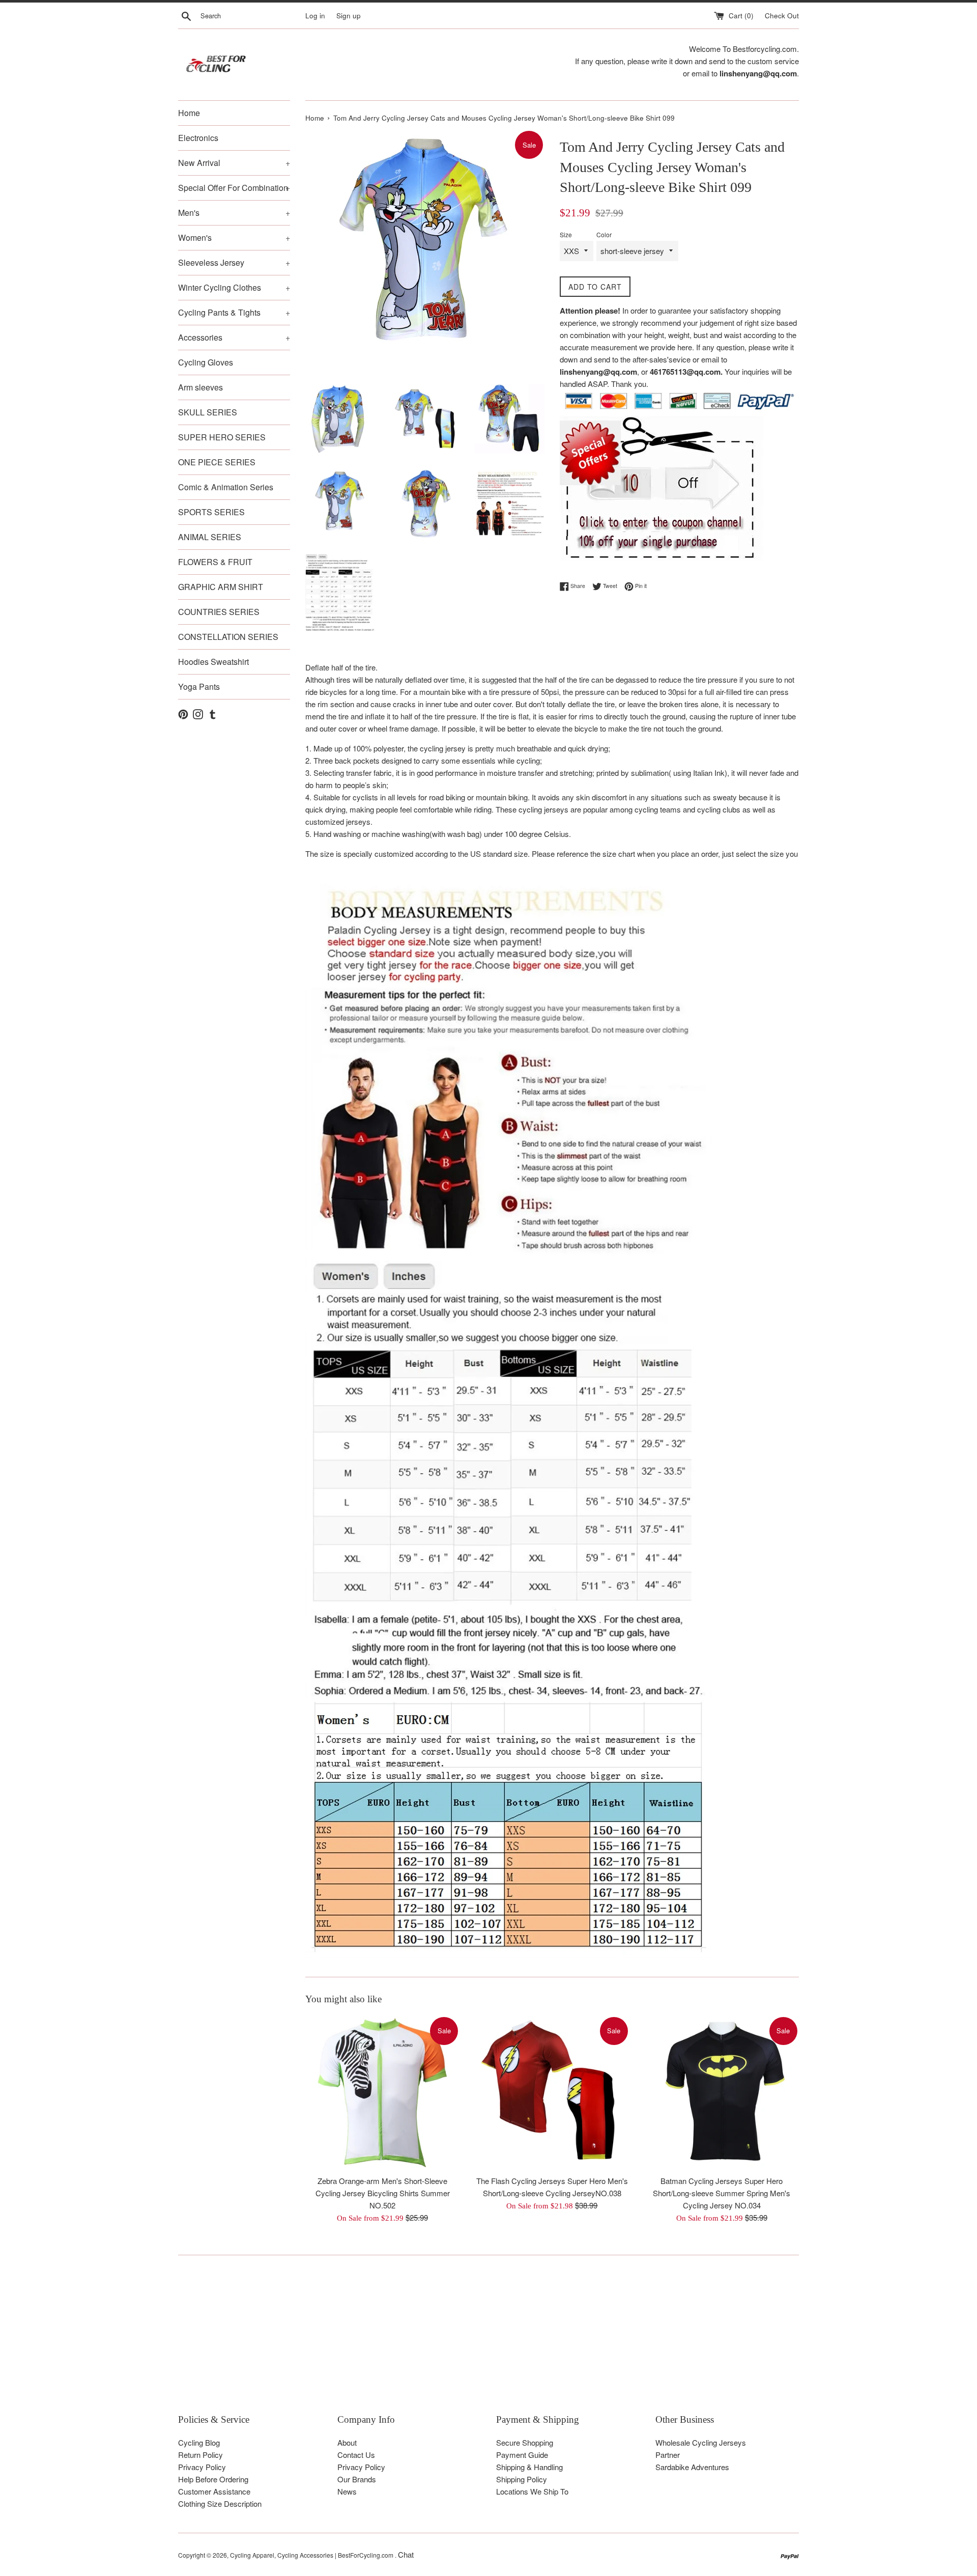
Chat (406, 2554)
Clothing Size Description (220, 2503)
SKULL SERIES (208, 412)
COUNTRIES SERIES (219, 612)
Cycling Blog (199, 2442)
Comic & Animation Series (226, 487)
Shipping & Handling (529, 2467)
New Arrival (234, 163)
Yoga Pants (199, 687)
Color (604, 234)
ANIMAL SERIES (210, 537)
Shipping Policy (522, 2479)
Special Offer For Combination (234, 188)
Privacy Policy (202, 2467)
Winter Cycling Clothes (234, 287)
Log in (315, 16)
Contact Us (356, 2455)
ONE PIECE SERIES (217, 462)
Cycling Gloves (206, 362)
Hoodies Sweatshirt (213, 662)
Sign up (349, 16)
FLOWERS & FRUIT (215, 562)
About (347, 2442)
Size (566, 234)
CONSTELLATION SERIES (228, 637)
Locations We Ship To (532, 2491)
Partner (668, 2455)
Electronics (198, 138)
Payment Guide (522, 2455)
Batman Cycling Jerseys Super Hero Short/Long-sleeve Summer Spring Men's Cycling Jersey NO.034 (722, 2193)
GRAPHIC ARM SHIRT (221, 587)
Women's (234, 237)
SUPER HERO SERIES (222, 437)
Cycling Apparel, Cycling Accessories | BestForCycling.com (312, 2555)
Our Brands (357, 2479)
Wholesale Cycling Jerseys (701, 2442)
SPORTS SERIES (211, 512)
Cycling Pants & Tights (234, 312)
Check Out (782, 16)
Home (189, 113)
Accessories (234, 337)
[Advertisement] (483, 2342)
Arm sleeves (200, 387)
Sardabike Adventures (692, 2467)
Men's (234, 213)
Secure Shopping (525, 2442)
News (347, 2491)
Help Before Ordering (213, 2479)
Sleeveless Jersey (234, 262)
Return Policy (200, 2455)
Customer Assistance (214, 2491)
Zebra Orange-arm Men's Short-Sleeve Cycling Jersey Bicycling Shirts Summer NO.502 (383, 2193)
